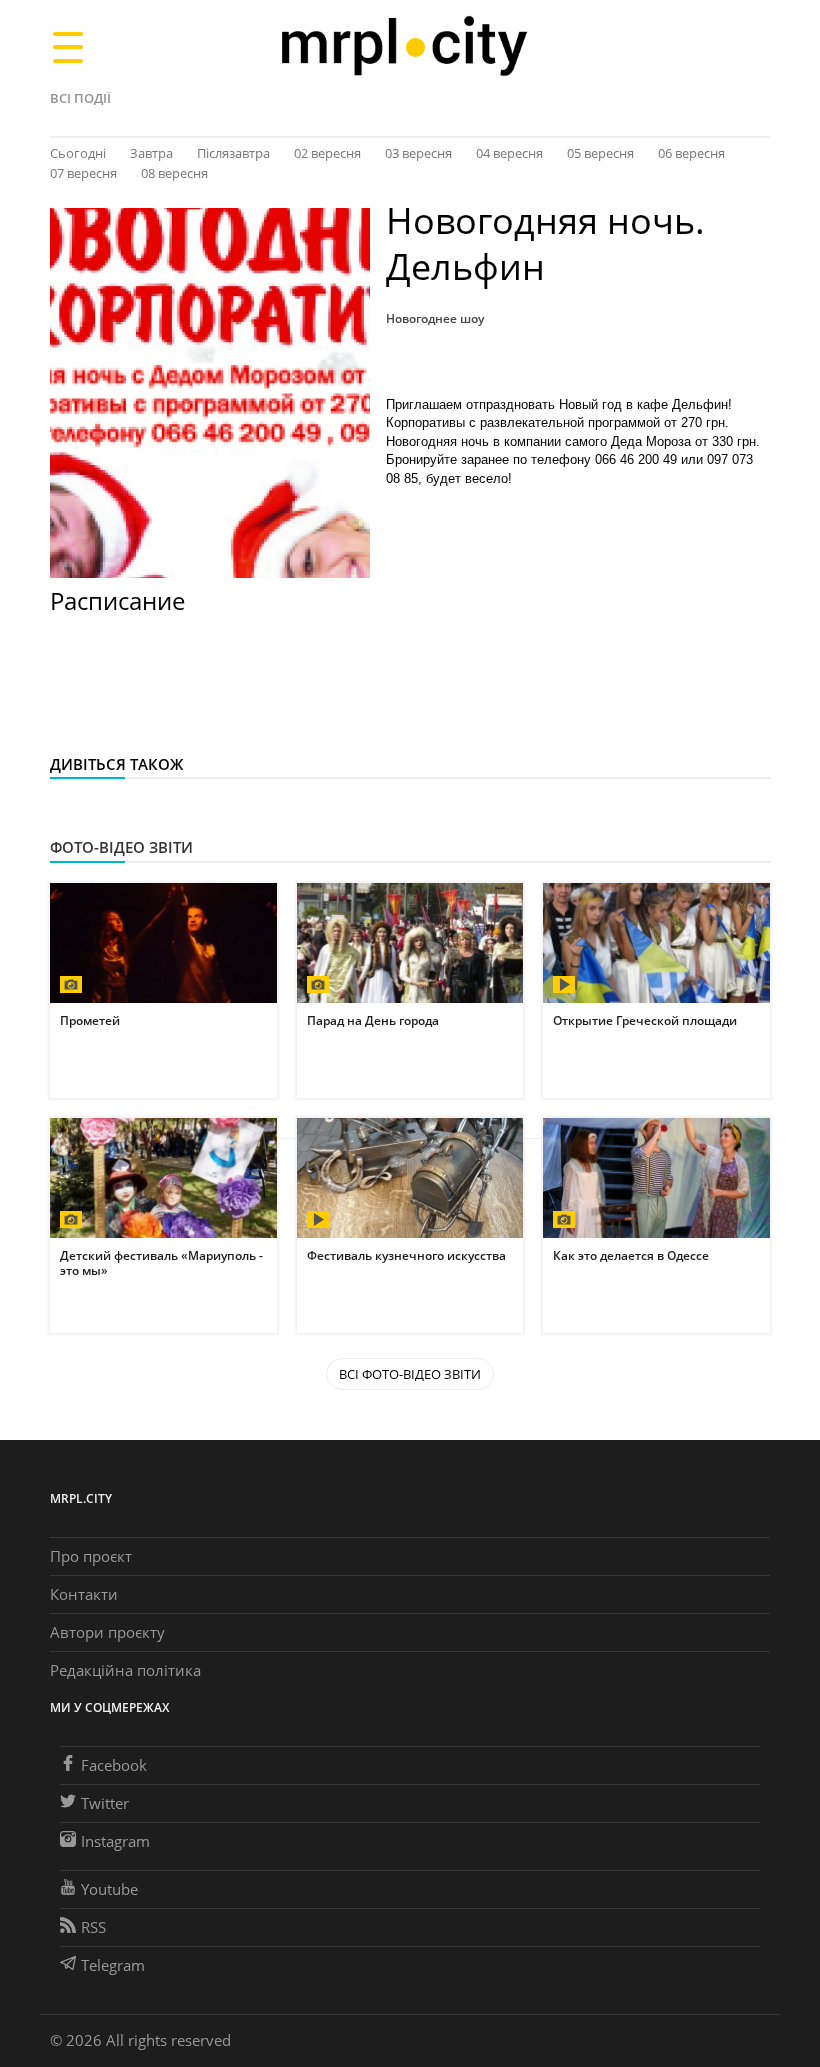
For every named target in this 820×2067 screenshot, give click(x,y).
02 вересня (327, 153)
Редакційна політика (125, 1670)
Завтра (151, 153)
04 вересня (509, 153)
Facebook (114, 1765)
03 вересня (418, 153)
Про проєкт (91, 1556)
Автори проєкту (107, 1632)
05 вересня (600, 153)
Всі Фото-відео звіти (410, 1374)
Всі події (80, 98)
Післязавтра (233, 153)
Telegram (113, 1965)
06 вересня (691, 153)
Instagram (115, 1841)
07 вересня (83, 173)
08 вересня (174, 173)
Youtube (109, 1889)
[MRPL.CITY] (403, 46)
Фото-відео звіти (121, 847)
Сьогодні (78, 153)
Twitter (105, 1803)
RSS (93, 1927)
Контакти (84, 1594)
